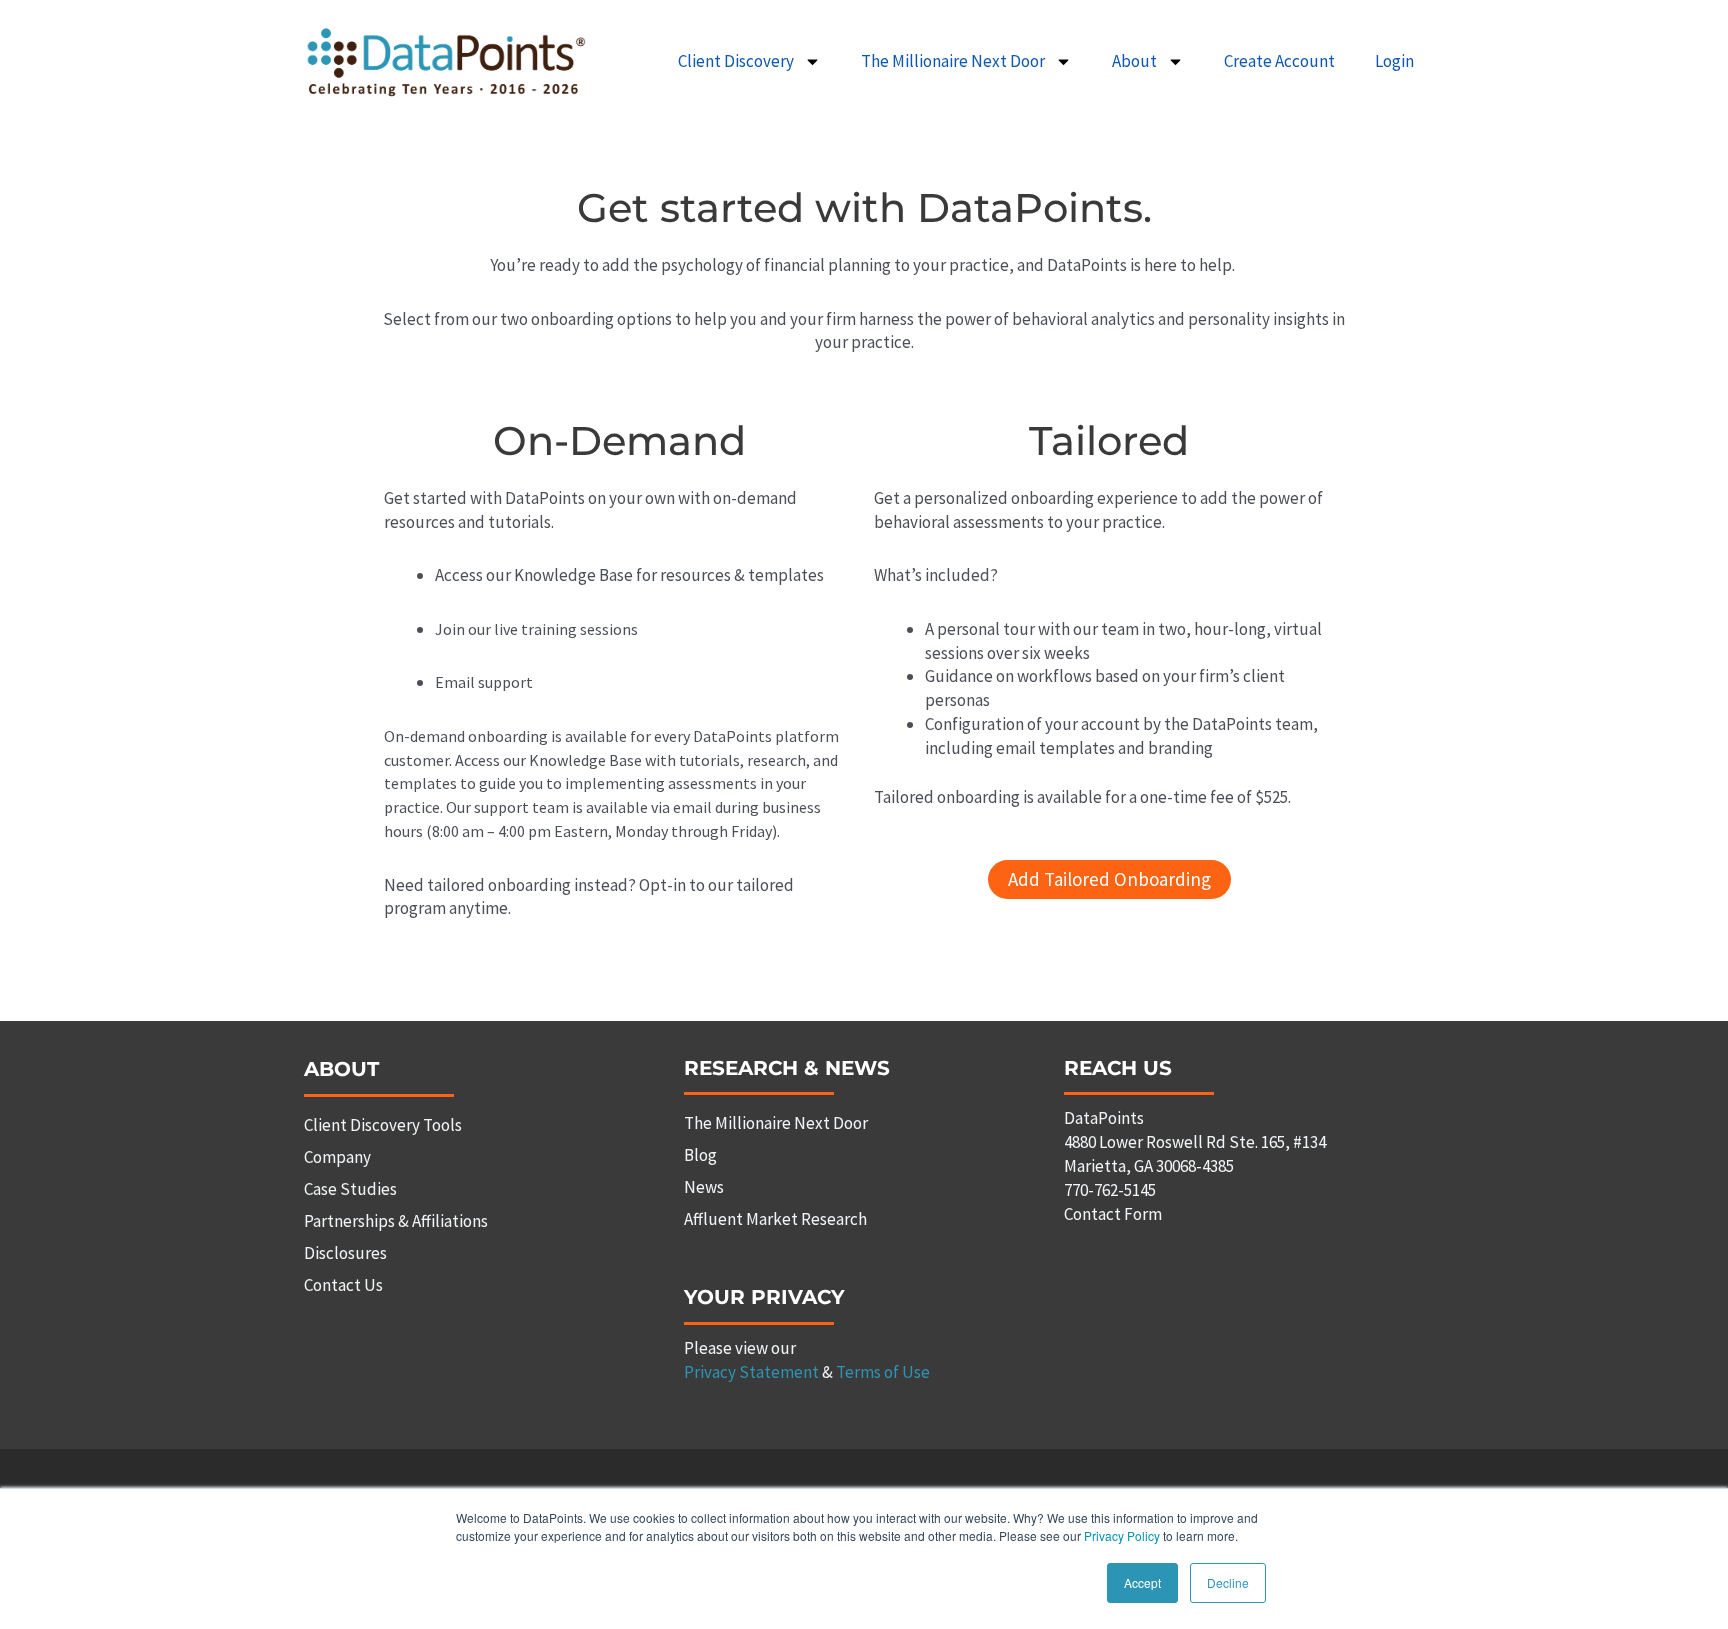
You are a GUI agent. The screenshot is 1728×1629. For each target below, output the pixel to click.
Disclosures (345, 1253)
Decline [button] (1228, 1582)
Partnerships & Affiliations (396, 1221)
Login (1394, 61)
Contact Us (343, 1285)
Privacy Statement (751, 1372)
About (1134, 61)
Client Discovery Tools (383, 1125)
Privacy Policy (1122, 1535)
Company (337, 1157)
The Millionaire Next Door (953, 61)
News (704, 1187)
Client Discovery (736, 61)
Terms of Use (883, 1372)
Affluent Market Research (775, 1219)
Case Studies (350, 1189)
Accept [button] (1142, 1582)
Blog (700, 1155)
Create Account (1279, 61)
